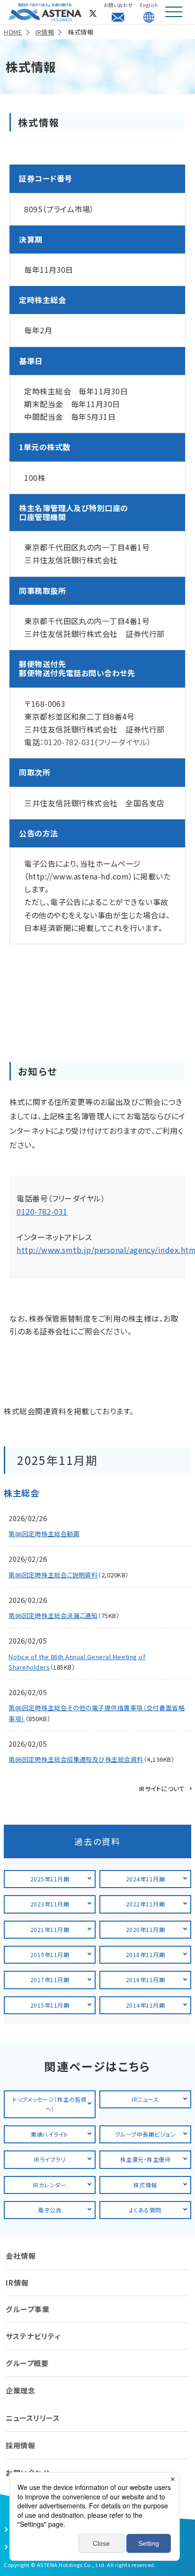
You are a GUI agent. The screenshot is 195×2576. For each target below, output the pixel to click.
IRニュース (145, 2099)
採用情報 (20, 2445)
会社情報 (21, 2256)
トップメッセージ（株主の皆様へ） (50, 2104)
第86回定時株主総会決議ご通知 (53, 1615)
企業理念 (20, 2390)
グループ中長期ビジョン (145, 2134)
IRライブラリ (50, 2159)
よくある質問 (145, 2210)
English (149, 5)
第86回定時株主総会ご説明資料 (53, 1575)
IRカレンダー (50, 2185)
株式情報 (145, 2185)
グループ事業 (28, 2309)
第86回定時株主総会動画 (44, 1534)
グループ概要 (27, 2363)
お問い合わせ (118, 5)
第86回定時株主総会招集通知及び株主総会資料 (76, 1759)
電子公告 (50, 2210)
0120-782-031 (42, 1211)
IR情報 (17, 2283)
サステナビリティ (33, 2336)
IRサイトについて (162, 1788)
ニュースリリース (33, 2418)
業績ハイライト (49, 2134)
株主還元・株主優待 (145, 2159)
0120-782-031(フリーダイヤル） (98, 742)
